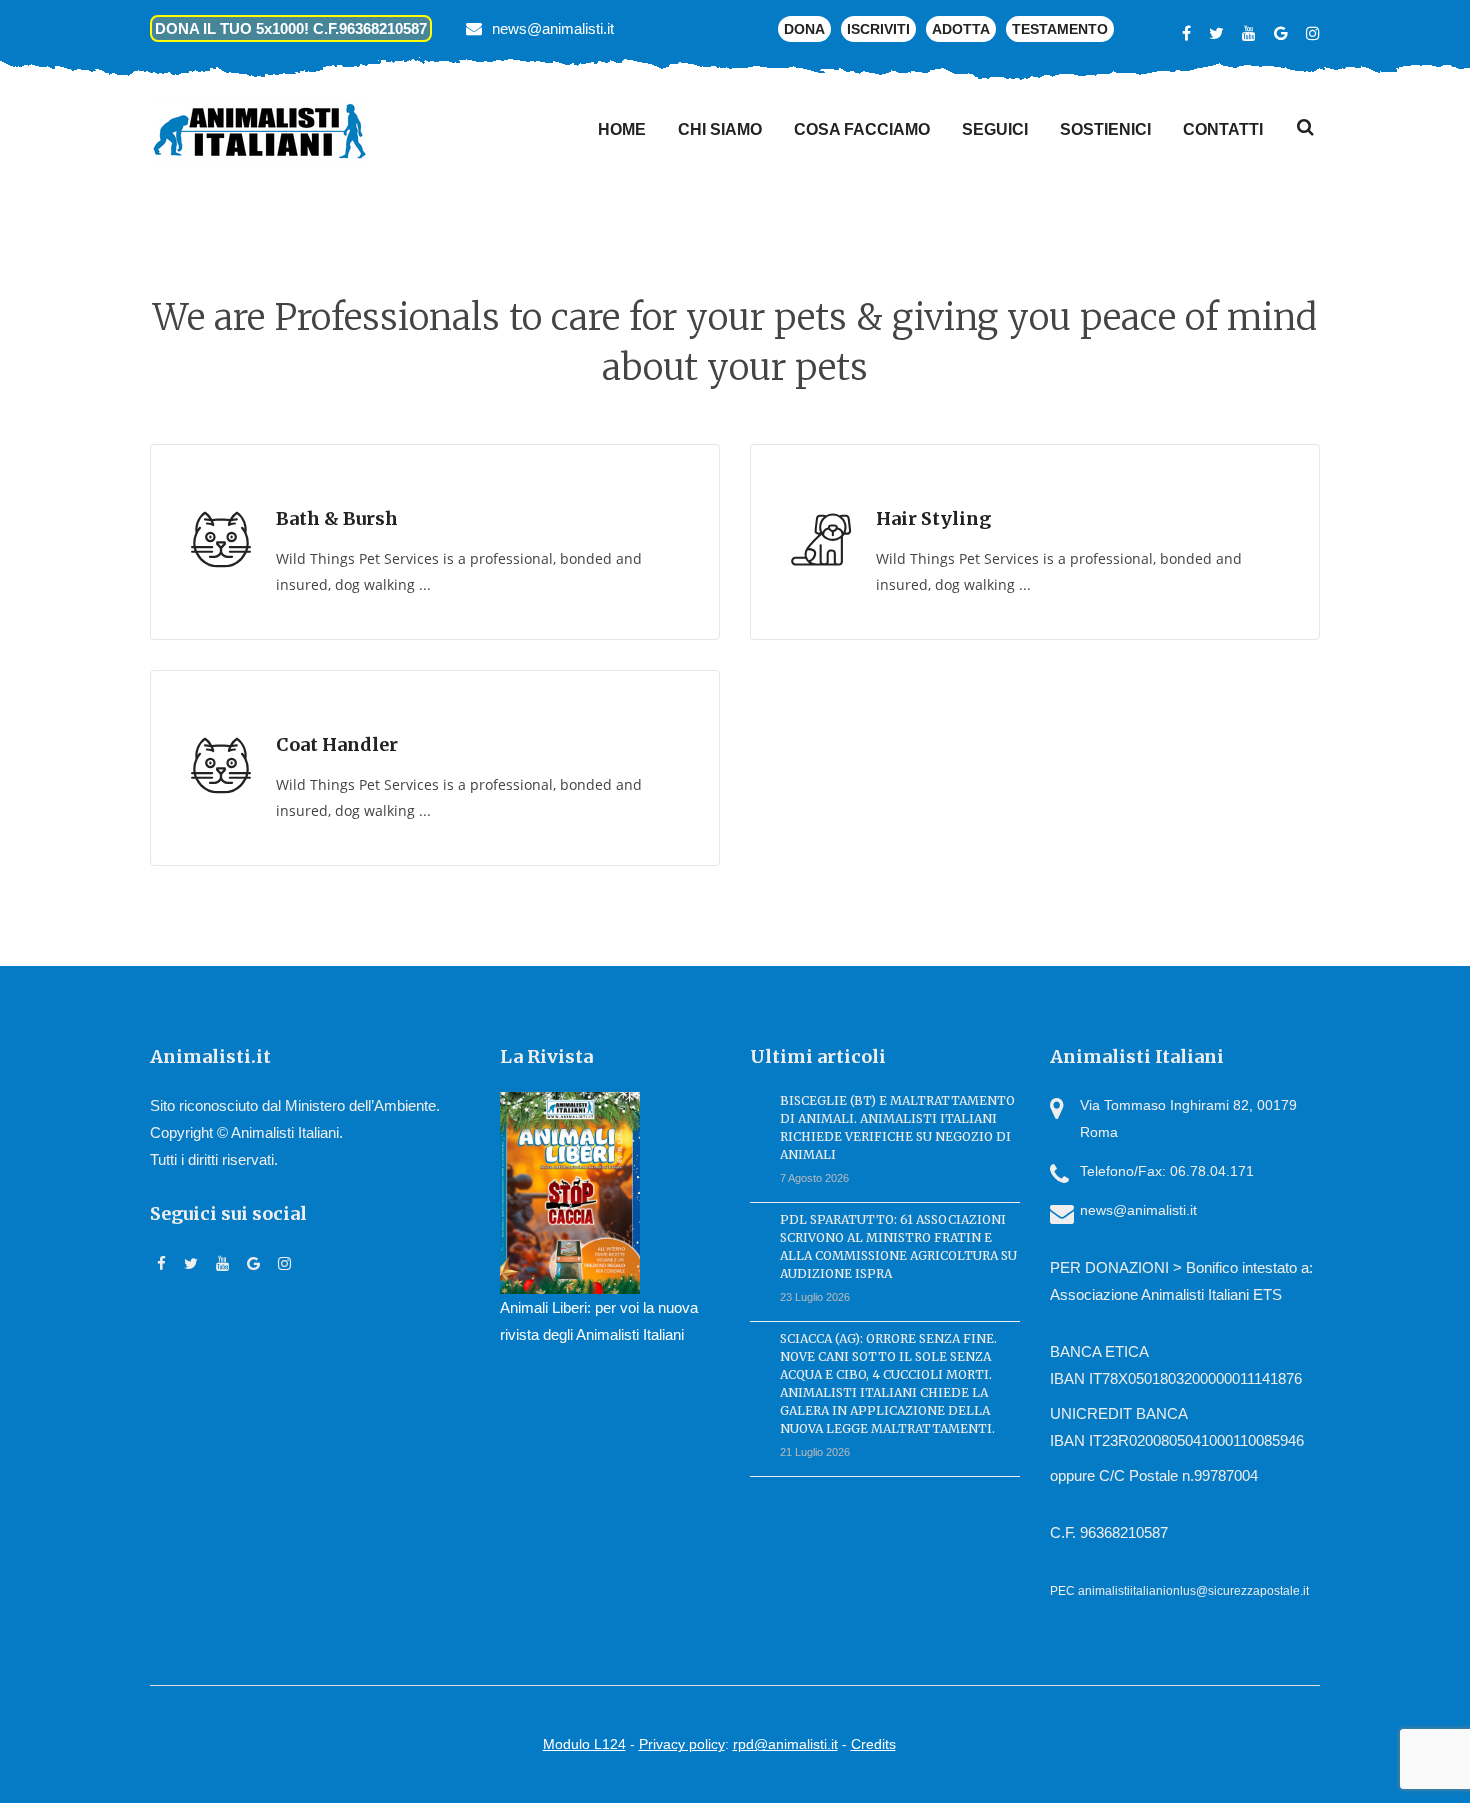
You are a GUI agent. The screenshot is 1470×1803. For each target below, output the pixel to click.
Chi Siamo (720, 129)
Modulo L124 (584, 1744)
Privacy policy (682, 1744)
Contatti (1223, 129)
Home (622, 129)
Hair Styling (933, 518)
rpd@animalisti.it (785, 1744)
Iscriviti (878, 29)
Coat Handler (337, 744)
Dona (804, 29)
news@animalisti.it (553, 28)
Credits (873, 1744)
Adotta (961, 29)
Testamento (1060, 29)
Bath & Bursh (337, 518)
